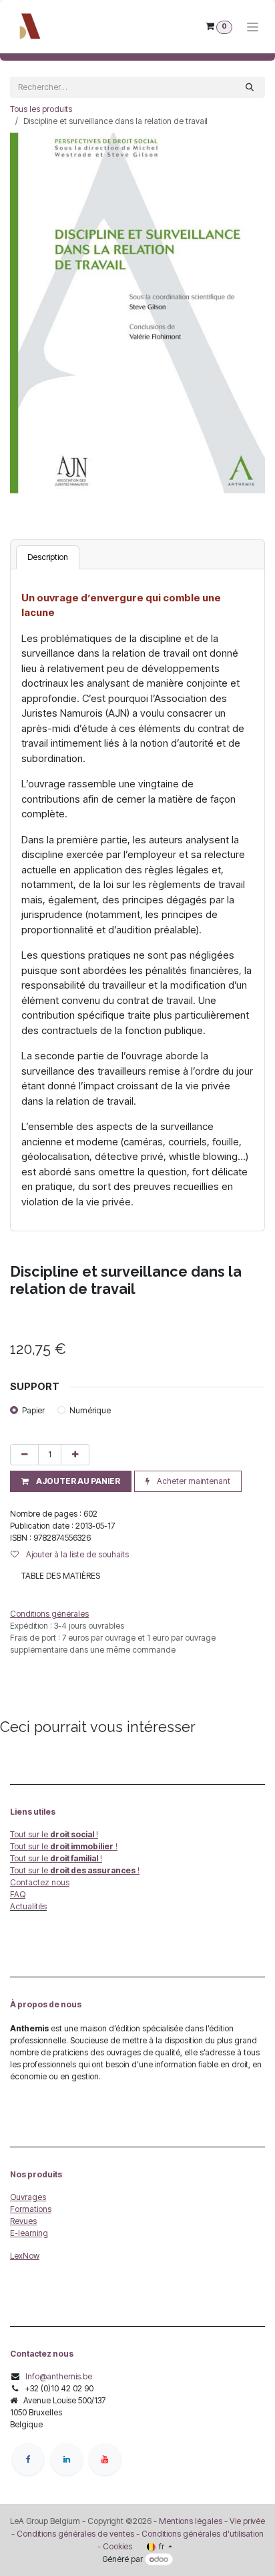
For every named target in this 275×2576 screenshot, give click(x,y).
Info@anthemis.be (59, 2376)
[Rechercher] (250, 87)
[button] (71, 1481)
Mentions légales (191, 2521)
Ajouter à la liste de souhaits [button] (76, 1554)
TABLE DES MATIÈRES (61, 1576)
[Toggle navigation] (253, 27)
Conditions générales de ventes (74, 2534)
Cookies (117, 2546)
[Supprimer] (24, 1455)
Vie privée (247, 2521)
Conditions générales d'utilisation (203, 2534)
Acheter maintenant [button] (193, 1481)
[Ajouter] (75, 1455)
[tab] (48, 557)
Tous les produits (41, 109)
